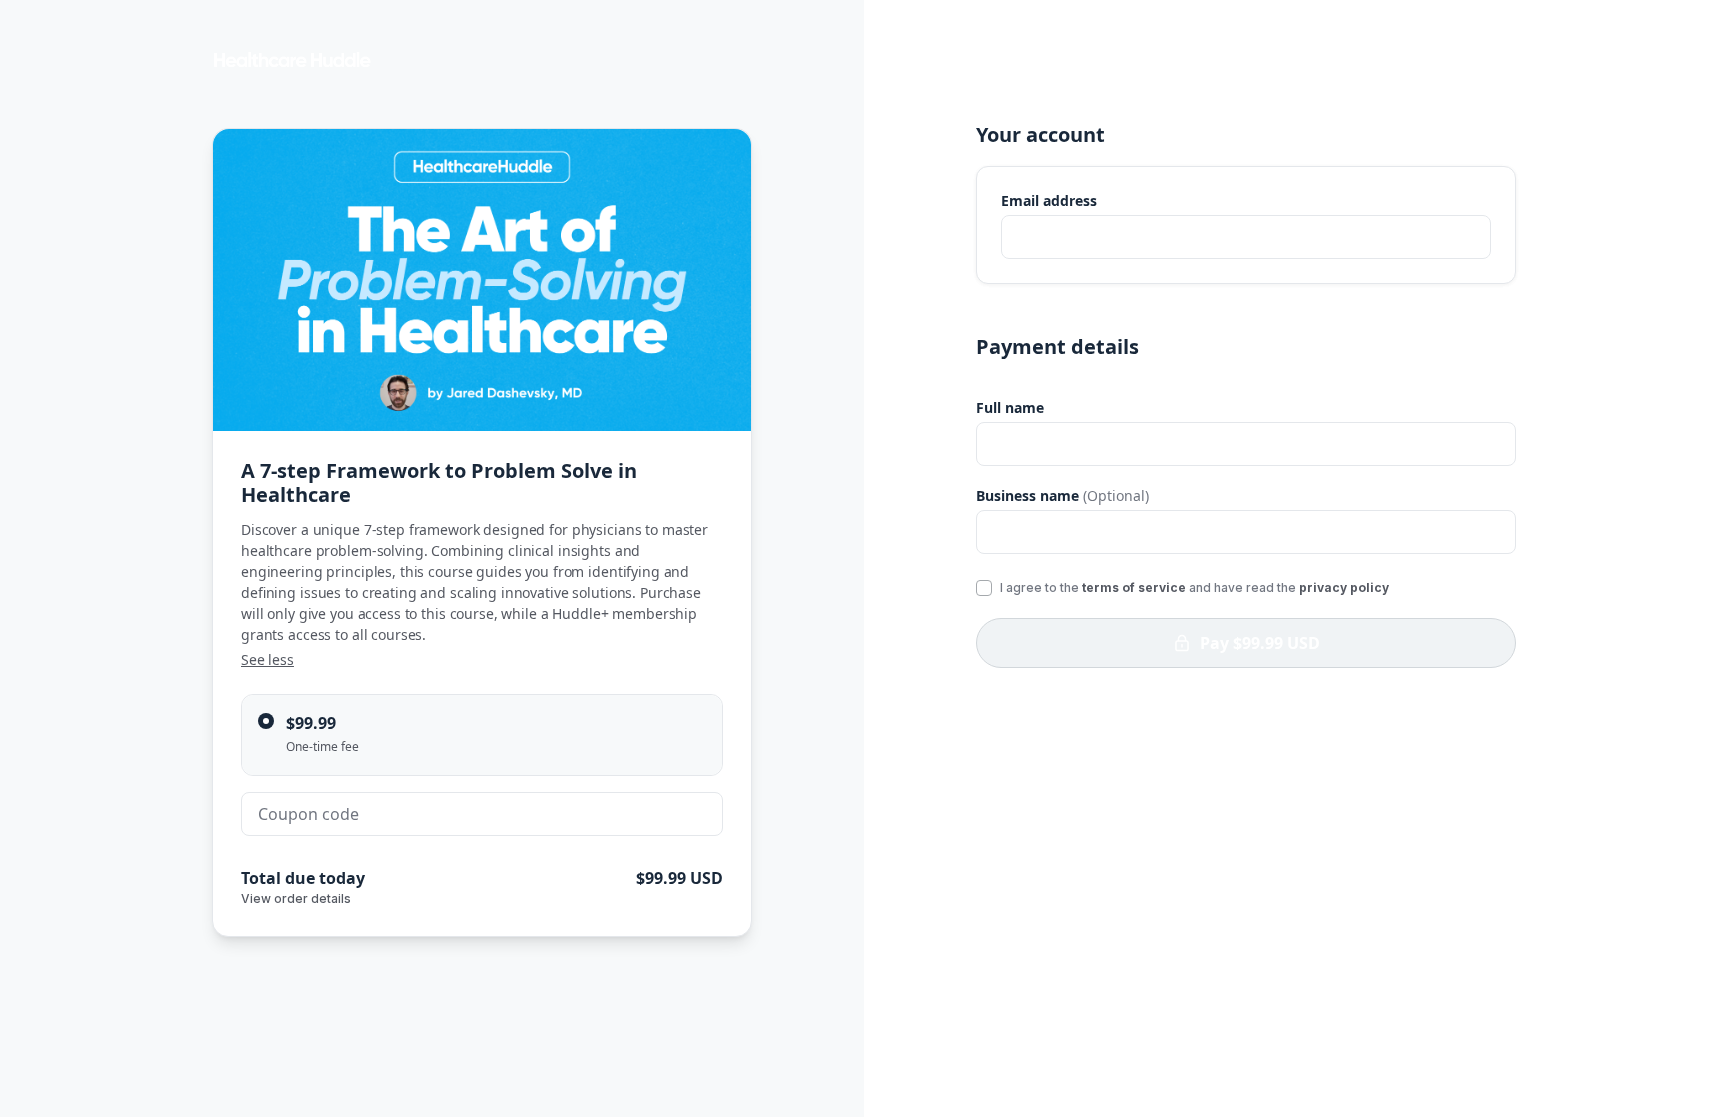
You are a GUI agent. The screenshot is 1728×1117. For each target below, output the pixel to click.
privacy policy (1344, 587)
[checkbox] (984, 588)
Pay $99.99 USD (1260, 643)
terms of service (1134, 587)
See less (267, 659)
